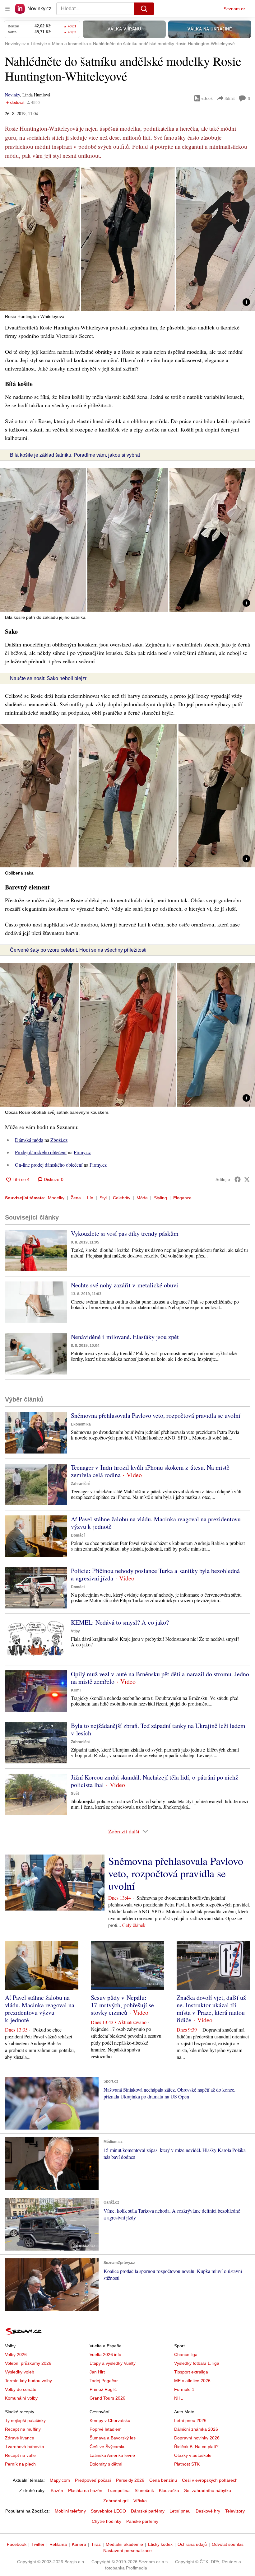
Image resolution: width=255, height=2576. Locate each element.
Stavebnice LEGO (108, 2511)
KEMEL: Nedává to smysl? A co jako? (120, 1622)
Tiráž (96, 2544)
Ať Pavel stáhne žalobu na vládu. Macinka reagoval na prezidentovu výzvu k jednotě (156, 1523)
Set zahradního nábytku (208, 2490)
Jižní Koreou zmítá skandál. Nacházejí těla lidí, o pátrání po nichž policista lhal (155, 1781)
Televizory (235, 2511)
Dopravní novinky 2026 (197, 2438)
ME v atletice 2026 (192, 2381)
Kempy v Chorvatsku (110, 2420)
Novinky (12, 95)
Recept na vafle (20, 2455)
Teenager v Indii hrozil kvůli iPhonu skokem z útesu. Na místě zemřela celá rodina (150, 1471)
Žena (76, 1198)
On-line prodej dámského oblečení (49, 1165)
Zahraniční (80, 1484)
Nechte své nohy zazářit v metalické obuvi (125, 1285)
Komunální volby (21, 2398)
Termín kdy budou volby (28, 2381)
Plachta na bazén (85, 2490)
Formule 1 (184, 2389)
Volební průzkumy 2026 (28, 2363)
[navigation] (7, 9)
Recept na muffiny (23, 2429)
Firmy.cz (82, 1152)
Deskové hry (208, 2511)
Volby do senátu (21, 2389)
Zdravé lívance (20, 2438)
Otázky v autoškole (193, 2455)
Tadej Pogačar (104, 2381)
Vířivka (140, 2501)
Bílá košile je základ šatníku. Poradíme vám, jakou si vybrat (75, 455)
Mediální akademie (124, 2544)
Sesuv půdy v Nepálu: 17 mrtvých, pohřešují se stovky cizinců (122, 2005)
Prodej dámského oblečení (41, 1152)
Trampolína (118, 2490)
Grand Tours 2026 (107, 2398)
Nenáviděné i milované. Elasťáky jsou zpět (125, 1337)
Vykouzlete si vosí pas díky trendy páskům (125, 1233)
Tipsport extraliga (191, 2372)
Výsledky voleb (20, 2372)
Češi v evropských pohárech (210, 2480)
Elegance (182, 1198)
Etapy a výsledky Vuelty (113, 2363)
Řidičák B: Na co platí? (196, 2447)
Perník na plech (20, 2464)
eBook (207, 98)
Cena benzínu (163, 2480)
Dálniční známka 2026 (196, 2429)
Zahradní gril (116, 2501)
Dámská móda (29, 1140)
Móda (142, 1198)
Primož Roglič (103, 2389)
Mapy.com (60, 2480)
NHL (178, 2398)
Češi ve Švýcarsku (108, 2447)
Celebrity (122, 1198)
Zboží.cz (59, 1140)
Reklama (58, 2544)
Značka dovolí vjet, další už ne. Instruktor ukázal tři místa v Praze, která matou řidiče (211, 2009)
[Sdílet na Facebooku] (238, 1179)
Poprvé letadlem (106, 2429)
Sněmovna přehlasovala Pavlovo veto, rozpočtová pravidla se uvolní (156, 1415)
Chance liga (186, 2354)
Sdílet (230, 98)
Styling (160, 1198)
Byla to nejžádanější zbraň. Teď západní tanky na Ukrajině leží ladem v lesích (158, 1729)
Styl (103, 1198)
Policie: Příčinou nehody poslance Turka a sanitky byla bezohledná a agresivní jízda (155, 1574)
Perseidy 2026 (130, 2480)
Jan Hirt (97, 2372)
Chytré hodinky (107, 2521)
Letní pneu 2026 (190, 2420)
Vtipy (75, 1631)
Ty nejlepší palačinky (25, 2420)
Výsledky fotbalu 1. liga (197, 2363)
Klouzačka (169, 2490)
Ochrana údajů (192, 2544)
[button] (127, 239)
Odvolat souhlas (228, 2544)
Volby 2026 (16, 2354)
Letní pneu (180, 2511)
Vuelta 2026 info (105, 2354)
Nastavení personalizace (127, 2550)
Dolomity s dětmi (106, 2464)
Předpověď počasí (93, 2480)
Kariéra (79, 2544)
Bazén (57, 2490)
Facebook (17, 2544)
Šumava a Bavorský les (113, 2438)
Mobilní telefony (70, 2511)
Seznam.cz (234, 9)
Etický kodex (160, 2544)
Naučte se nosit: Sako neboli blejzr (48, 678)
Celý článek (134, 1925)
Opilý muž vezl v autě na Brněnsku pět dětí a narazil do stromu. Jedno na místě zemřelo (160, 1678)
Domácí (78, 1535)
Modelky (56, 1198)
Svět (75, 1794)
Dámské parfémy (148, 2511)
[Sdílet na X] (247, 1179)
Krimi (76, 1690)
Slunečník (144, 2490)
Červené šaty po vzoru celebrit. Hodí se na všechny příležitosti (78, 950)
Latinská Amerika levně (112, 2455)
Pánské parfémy (142, 2521)
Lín (90, 1198)
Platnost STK (187, 2464)
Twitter (38, 2544)
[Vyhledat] (144, 9)
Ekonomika (81, 1424)
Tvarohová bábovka (25, 2447)
